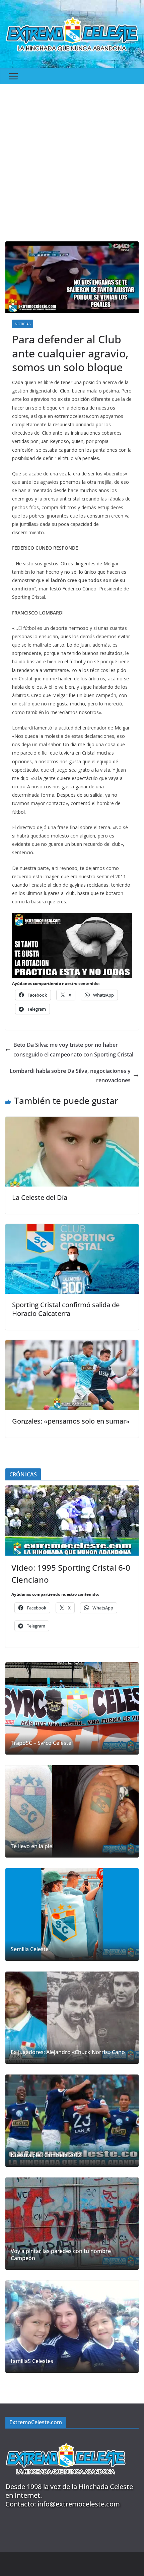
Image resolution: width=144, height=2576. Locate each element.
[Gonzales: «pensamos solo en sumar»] (72, 1345)
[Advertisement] (72, 159)
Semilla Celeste (30, 1949)
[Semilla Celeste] (72, 1914)
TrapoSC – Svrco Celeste (41, 1743)
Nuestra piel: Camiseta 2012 (46, 2155)
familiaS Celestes (32, 2361)
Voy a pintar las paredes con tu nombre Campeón (61, 2255)
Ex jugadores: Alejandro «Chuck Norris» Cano (68, 2052)
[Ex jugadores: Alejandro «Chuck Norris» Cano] (72, 2018)
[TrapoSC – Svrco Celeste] (72, 1708)
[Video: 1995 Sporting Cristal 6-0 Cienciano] (72, 1520)
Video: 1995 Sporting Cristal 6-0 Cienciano (71, 1574)
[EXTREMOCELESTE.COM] (66, 2439)
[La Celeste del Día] (72, 1121)
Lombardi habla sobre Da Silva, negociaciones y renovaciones (70, 1076)
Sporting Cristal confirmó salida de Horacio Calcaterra (66, 1309)
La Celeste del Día (40, 1197)
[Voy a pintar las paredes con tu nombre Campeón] (72, 2224)
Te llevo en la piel (32, 1846)
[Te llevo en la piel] (72, 1811)
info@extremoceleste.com (79, 2504)
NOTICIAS (23, 324)
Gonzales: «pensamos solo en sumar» (71, 1421)
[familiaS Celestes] (72, 2327)
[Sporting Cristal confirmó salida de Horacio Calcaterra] (72, 1229)
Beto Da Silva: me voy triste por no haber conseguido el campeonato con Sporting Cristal (73, 1050)
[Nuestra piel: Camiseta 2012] (72, 2121)
